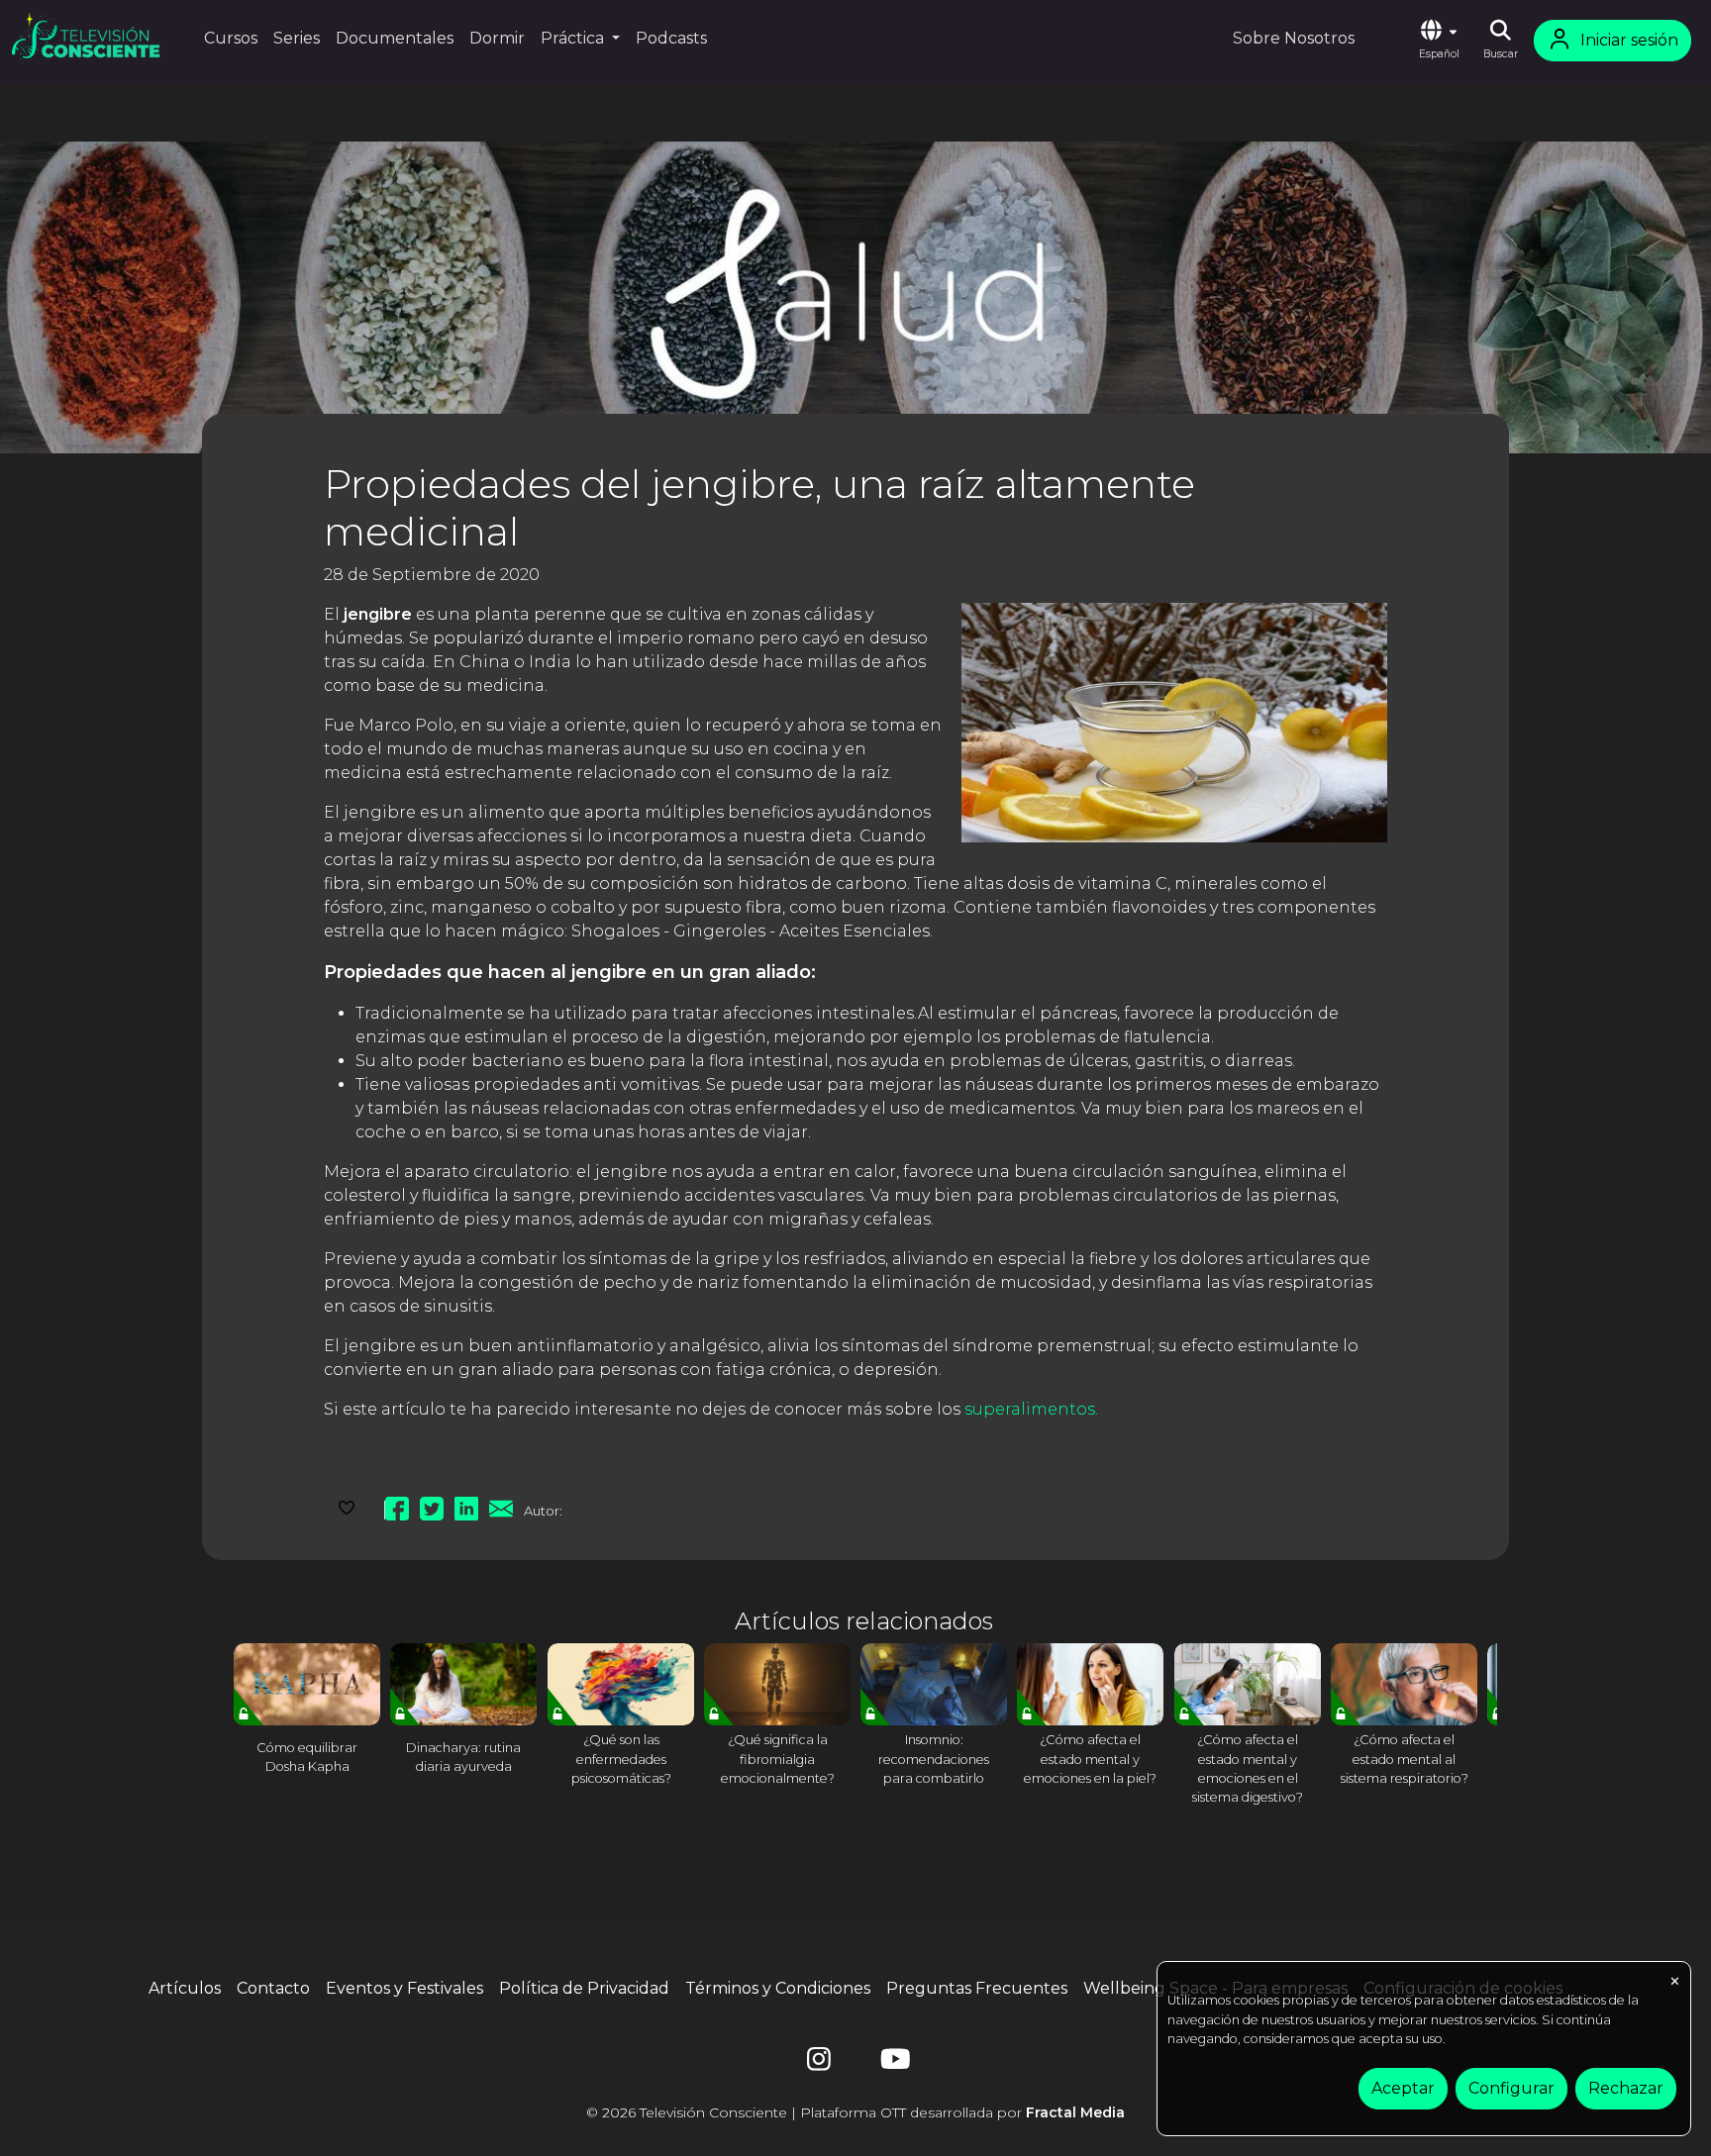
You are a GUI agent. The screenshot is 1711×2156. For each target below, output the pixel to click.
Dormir (497, 38)
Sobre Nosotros (1294, 38)
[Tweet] (432, 1506)
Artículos (185, 1988)
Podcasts (671, 38)
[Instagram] (819, 2063)
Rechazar (1626, 2088)
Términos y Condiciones (778, 1988)
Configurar (1511, 2088)
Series (297, 38)
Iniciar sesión (1629, 40)
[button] (1439, 41)
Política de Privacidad (584, 1988)
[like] (347, 1506)
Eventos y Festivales (404, 1988)
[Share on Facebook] (397, 1506)
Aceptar (1403, 2088)
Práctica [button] (574, 38)
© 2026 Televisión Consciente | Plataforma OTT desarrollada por (855, 2112)
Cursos (231, 38)
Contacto (273, 1988)
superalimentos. (1031, 1409)
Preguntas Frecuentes (977, 1988)
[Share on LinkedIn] (466, 1506)
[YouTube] (892, 2063)
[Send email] (501, 1506)
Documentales (395, 38)
